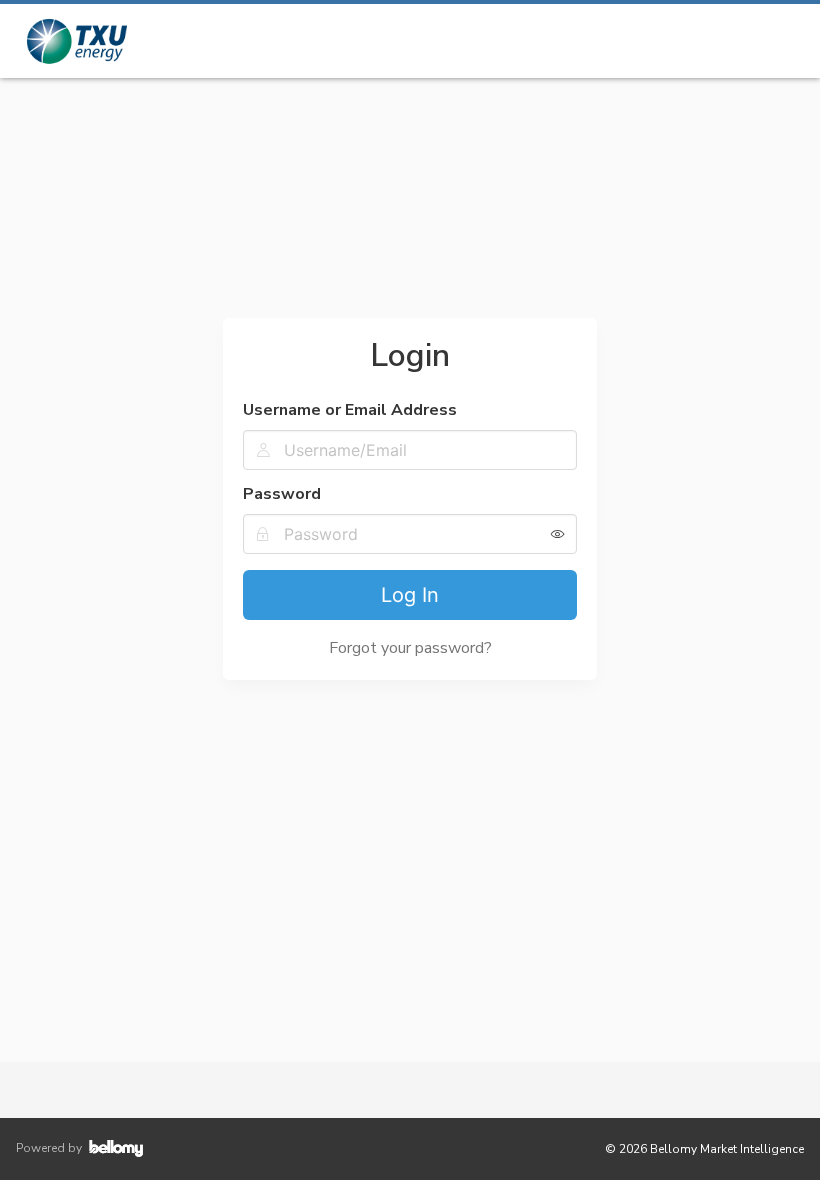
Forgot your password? (410, 648)
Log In (410, 595)
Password (282, 494)
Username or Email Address (350, 410)
